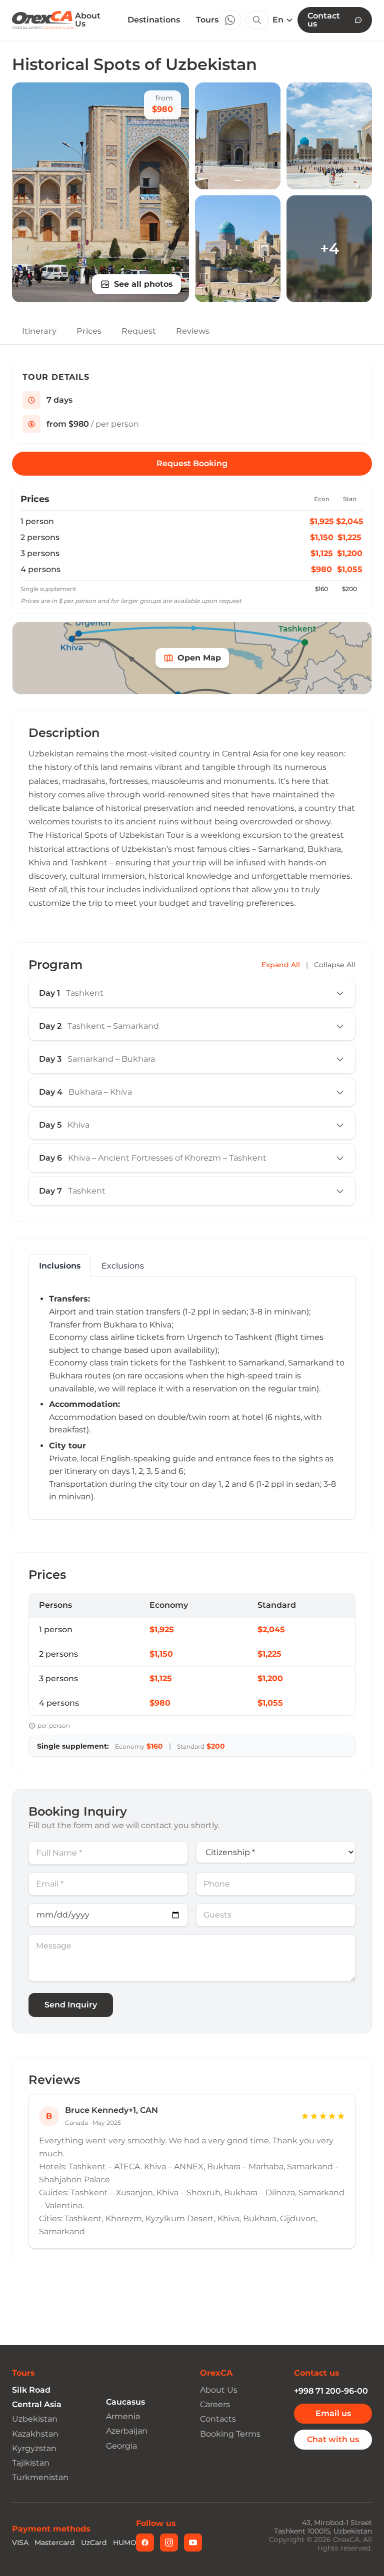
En (278, 20)
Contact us (324, 20)
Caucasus (125, 2402)
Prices (89, 331)
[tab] (60, 1266)
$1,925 (322, 521)
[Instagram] (169, 2543)
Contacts (218, 2419)
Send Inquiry (71, 2005)
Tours (207, 20)
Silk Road (31, 2390)
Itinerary (39, 331)
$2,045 (350, 521)
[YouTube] (193, 2543)
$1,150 (322, 537)
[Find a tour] (257, 20)
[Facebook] (145, 2543)
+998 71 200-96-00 (331, 2391)
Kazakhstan (35, 2434)
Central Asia (37, 2404)
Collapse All (335, 965)
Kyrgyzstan (34, 2448)
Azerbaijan (127, 2431)
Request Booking (192, 463)
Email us (333, 2413)
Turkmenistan (40, 2477)
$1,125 (322, 553)
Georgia (121, 2446)
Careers (215, 2404)
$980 (321, 569)
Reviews (193, 331)
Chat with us (333, 2439)
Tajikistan (31, 2463)
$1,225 (349, 537)
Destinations (154, 20)
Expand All (281, 965)
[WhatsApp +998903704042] (230, 20)
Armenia (123, 2416)
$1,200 (350, 553)
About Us (88, 20)
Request (139, 331)
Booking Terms (230, 2434)
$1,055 (350, 569)
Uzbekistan (35, 2419)
